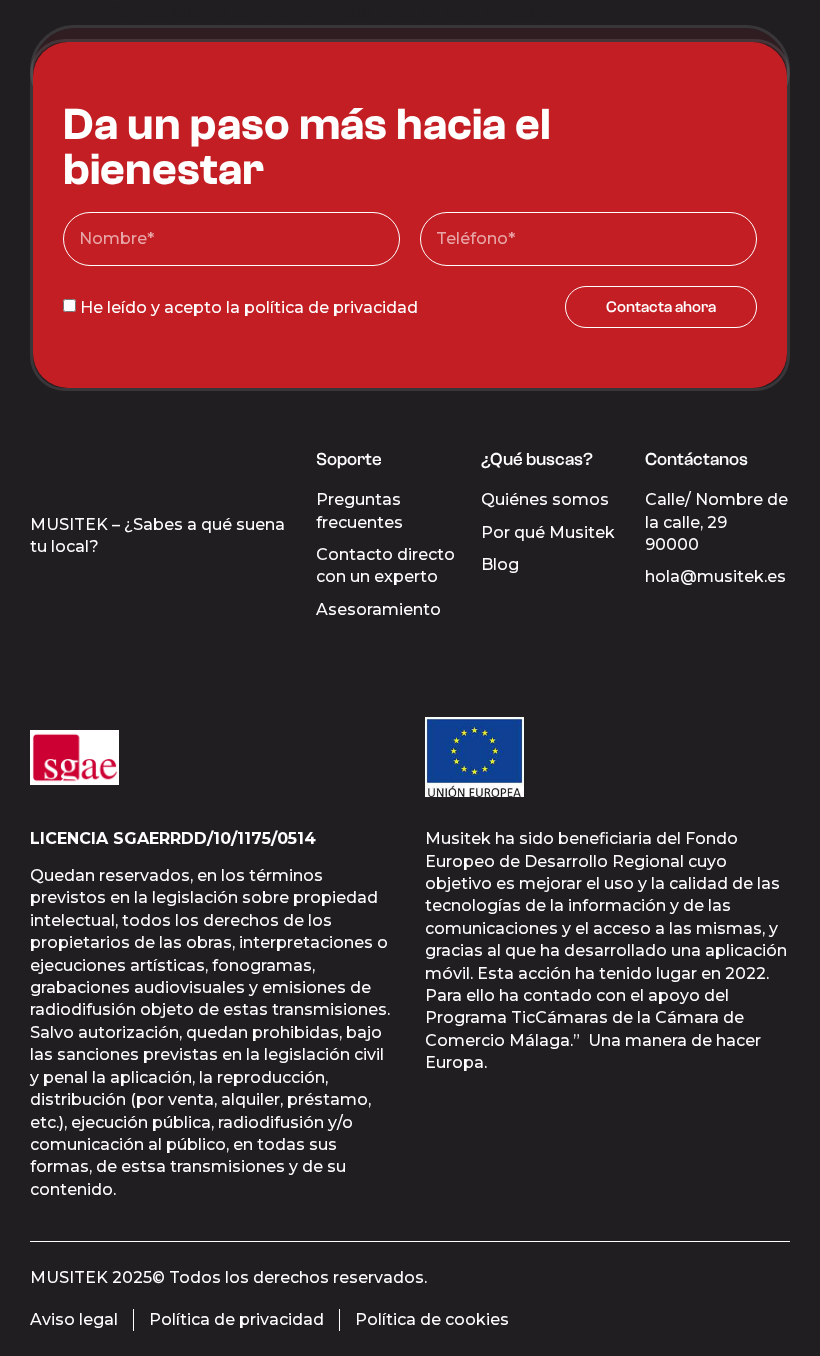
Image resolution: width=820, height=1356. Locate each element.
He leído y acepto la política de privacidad (249, 306)
